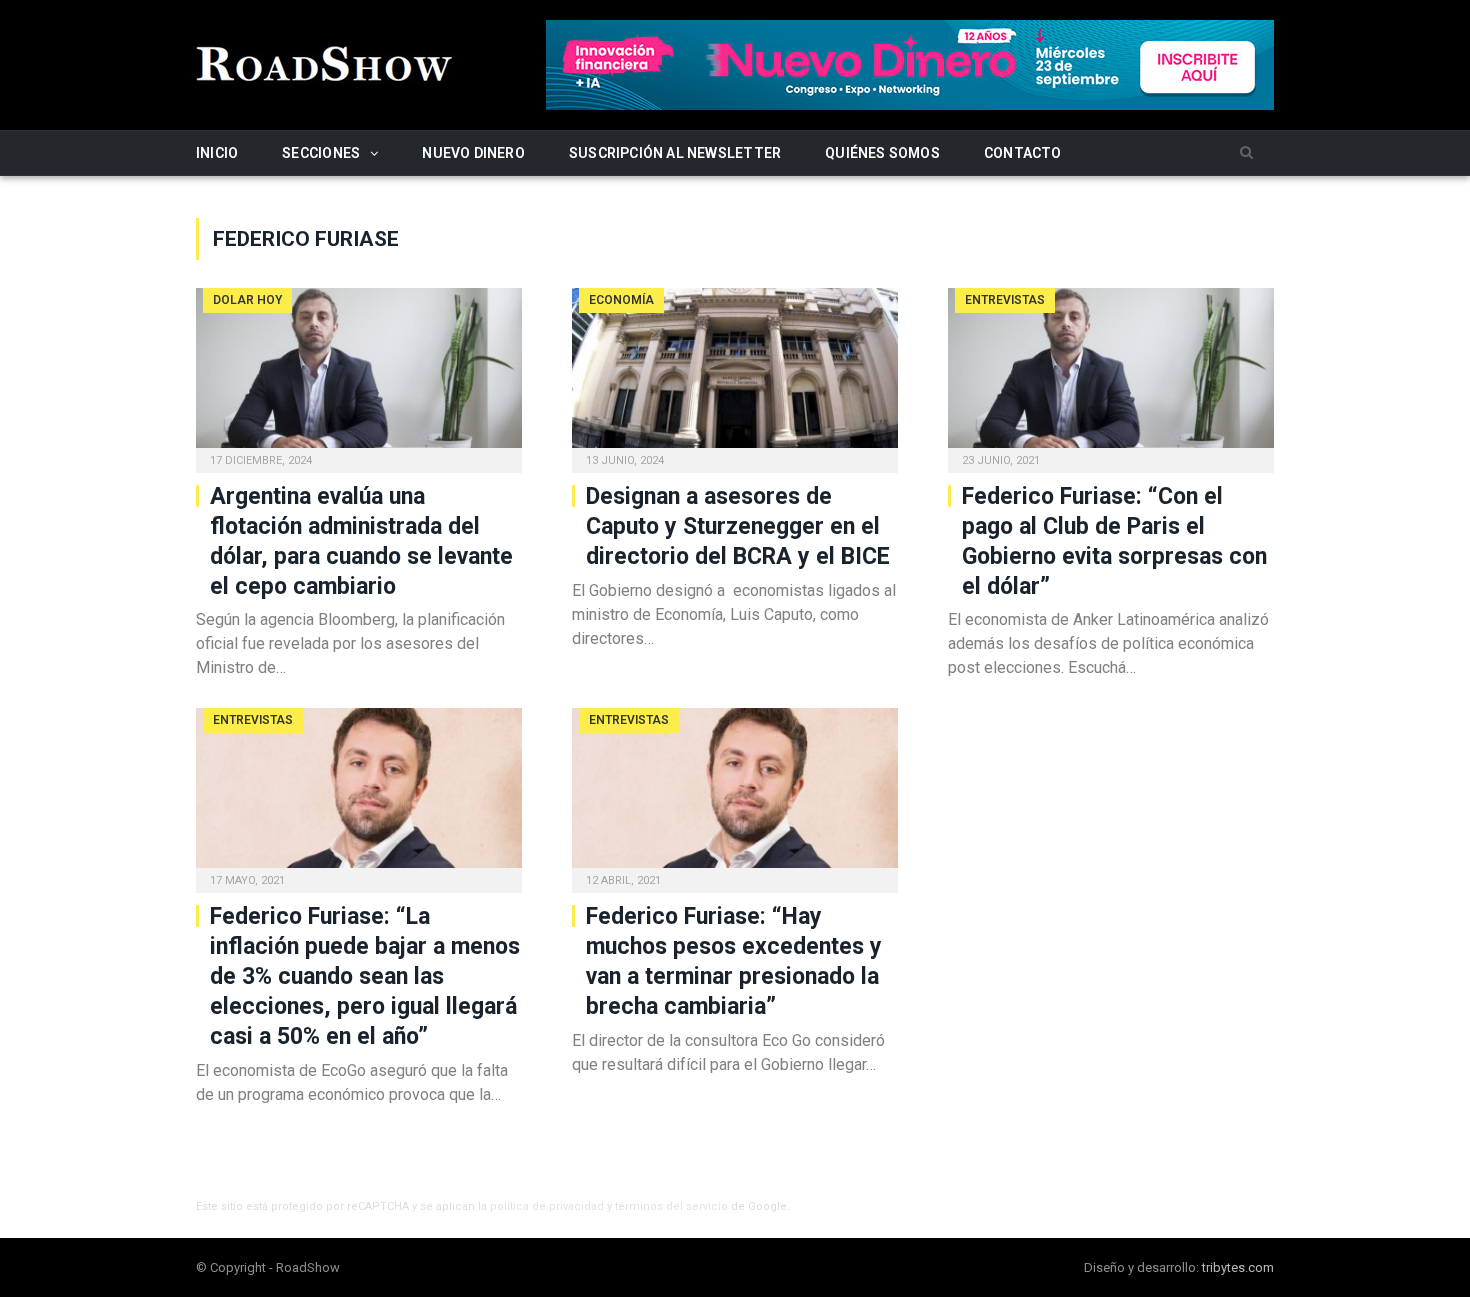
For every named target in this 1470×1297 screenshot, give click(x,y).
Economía (621, 300)
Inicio (217, 153)
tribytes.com (1238, 1267)
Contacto (1023, 153)
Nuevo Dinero (473, 153)
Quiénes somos (882, 153)
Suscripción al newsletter (675, 153)
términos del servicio (671, 1206)
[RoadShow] (325, 61)
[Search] (1246, 153)
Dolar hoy (247, 300)
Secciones (321, 153)
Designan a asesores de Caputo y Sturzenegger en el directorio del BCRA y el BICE (738, 526)
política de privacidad (547, 1206)
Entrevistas (1005, 300)
